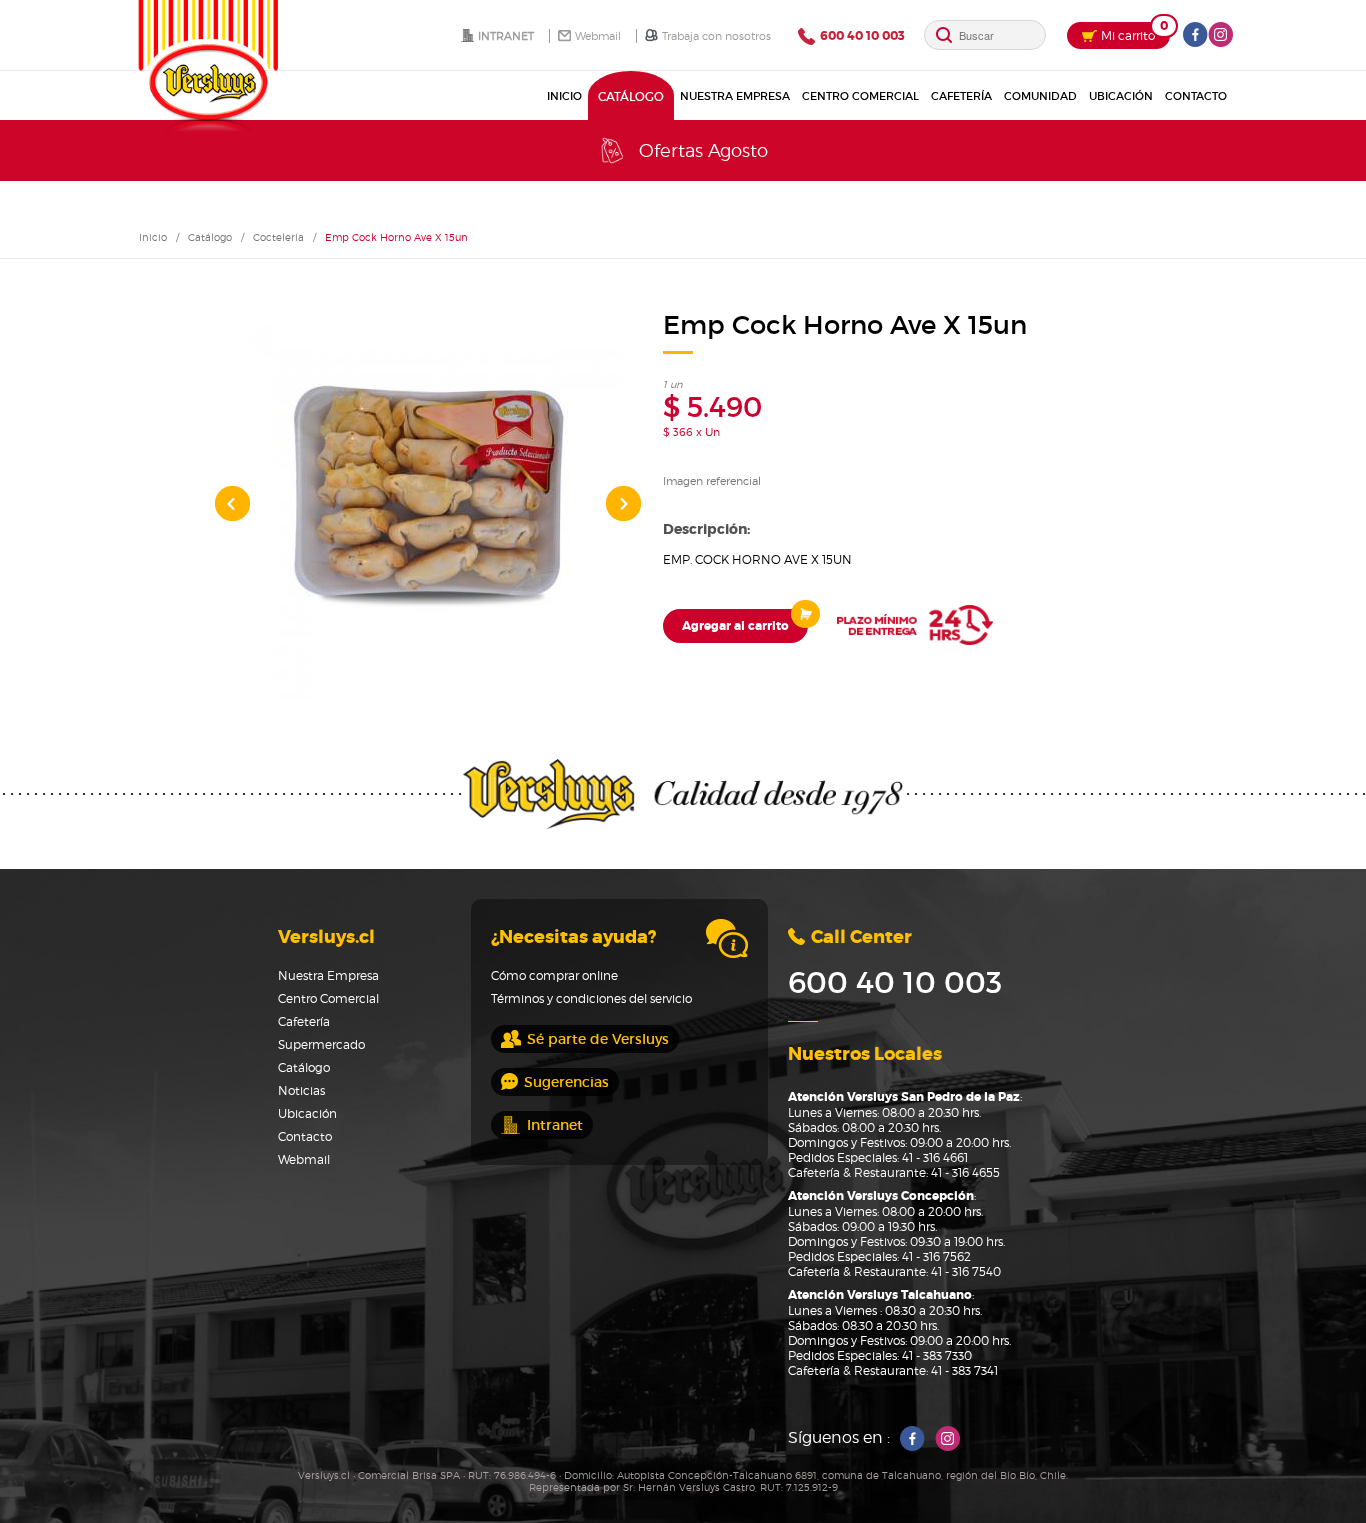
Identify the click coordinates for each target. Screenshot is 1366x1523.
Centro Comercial (860, 96)
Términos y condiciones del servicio (591, 998)
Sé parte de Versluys (598, 1039)
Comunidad (1040, 96)
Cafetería (961, 96)
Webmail (598, 36)
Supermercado (321, 1044)
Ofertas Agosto (703, 150)
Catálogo (638, 96)
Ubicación (1121, 96)
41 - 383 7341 (964, 1370)
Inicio (578, 96)
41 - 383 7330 (937, 1355)
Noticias (301, 1090)
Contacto (1196, 96)
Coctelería (278, 237)
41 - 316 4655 (965, 1172)
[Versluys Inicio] (208, 66)
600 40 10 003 (895, 982)
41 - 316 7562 (936, 1256)
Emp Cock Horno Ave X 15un (396, 237)
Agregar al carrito (735, 626)
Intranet (506, 36)
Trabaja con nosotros (716, 36)
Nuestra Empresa (735, 96)
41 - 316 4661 (935, 1157)
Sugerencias (566, 1082)
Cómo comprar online (554, 975)
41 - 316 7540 (966, 1271)
